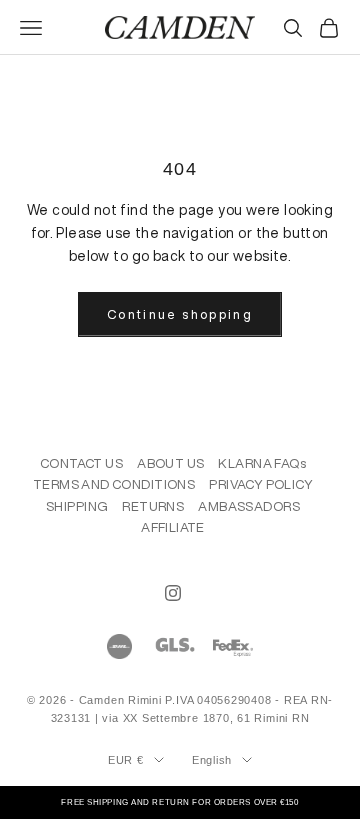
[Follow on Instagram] (173, 593)
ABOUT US (170, 463)
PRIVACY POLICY (261, 484)
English (212, 760)
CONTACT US (81, 463)
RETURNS (153, 506)
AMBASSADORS (249, 506)
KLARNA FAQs (262, 463)
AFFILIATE (173, 527)
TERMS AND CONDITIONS (114, 484)
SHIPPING (77, 506)
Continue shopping (180, 314)
